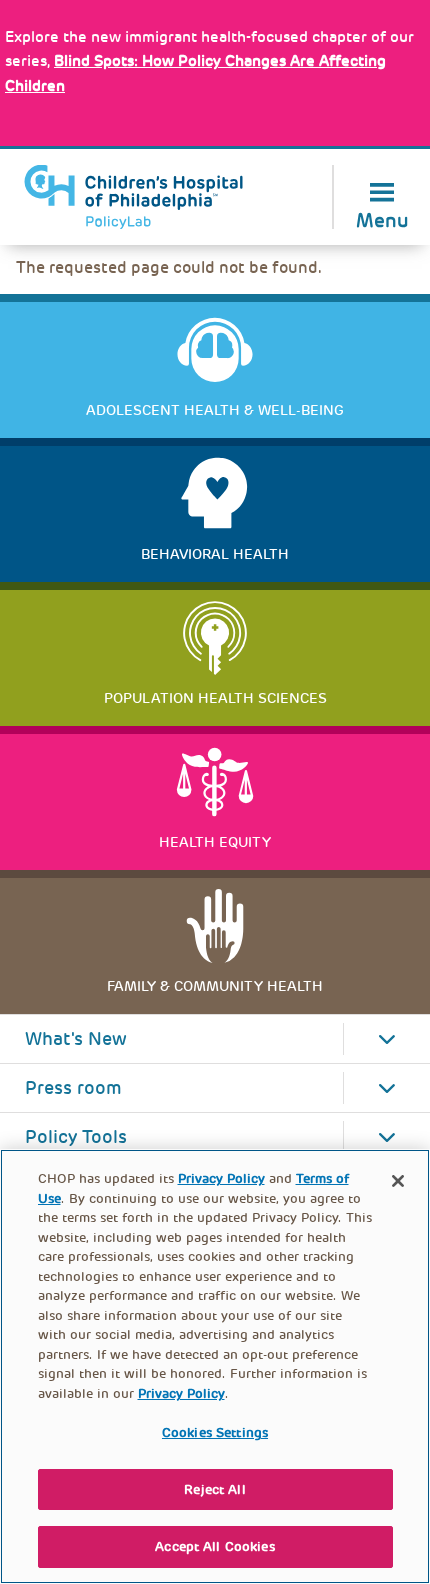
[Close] (398, 1181)
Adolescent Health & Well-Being (215, 410)
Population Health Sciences (215, 698)
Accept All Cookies (214, 1546)
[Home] (134, 197)
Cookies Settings (215, 1432)
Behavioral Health (215, 554)
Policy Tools (76, 1137)
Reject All (214, 1489)
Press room (73, 1088)
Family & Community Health (215, 986)
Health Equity (215, 842)
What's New (76, 1039)
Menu (382, 218)
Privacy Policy (221, 1178)
